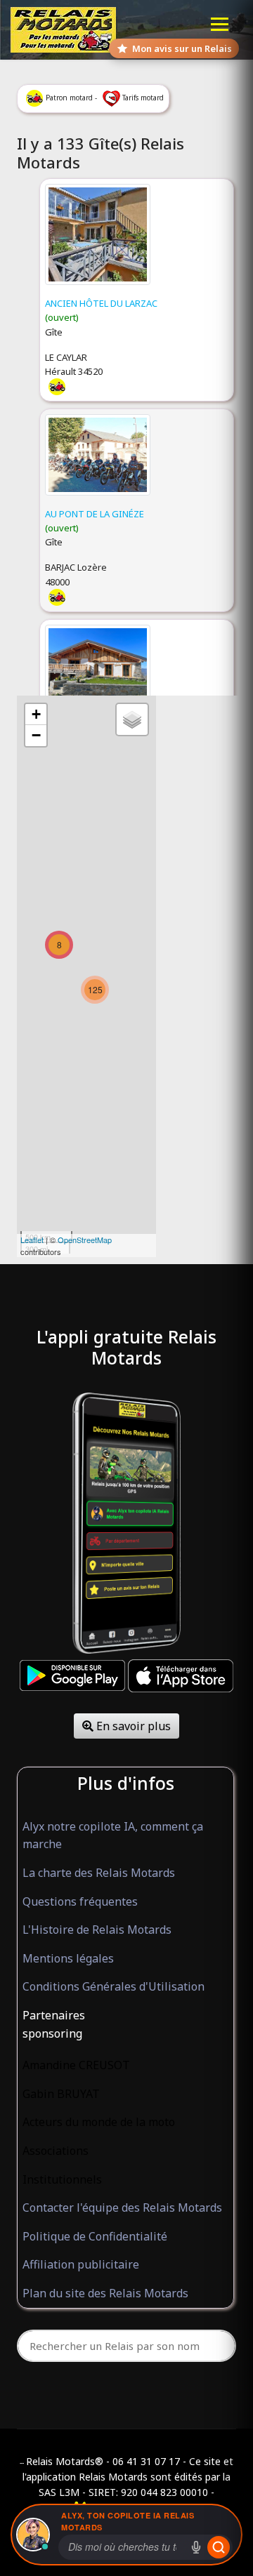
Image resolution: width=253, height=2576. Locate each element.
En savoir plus (132, 1726)
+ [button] (36, 714)
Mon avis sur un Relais (182, 48)
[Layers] (132, 719)
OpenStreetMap (85, 1240)
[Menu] (220, 24)
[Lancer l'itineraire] (219, 2547)
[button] (125, 2016)
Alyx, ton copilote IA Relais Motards (128, 2521)
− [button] (36, 735)
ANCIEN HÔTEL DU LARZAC (101, 303)
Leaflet (32, 1240)
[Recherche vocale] (196, 2547)
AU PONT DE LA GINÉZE (95, 514)
